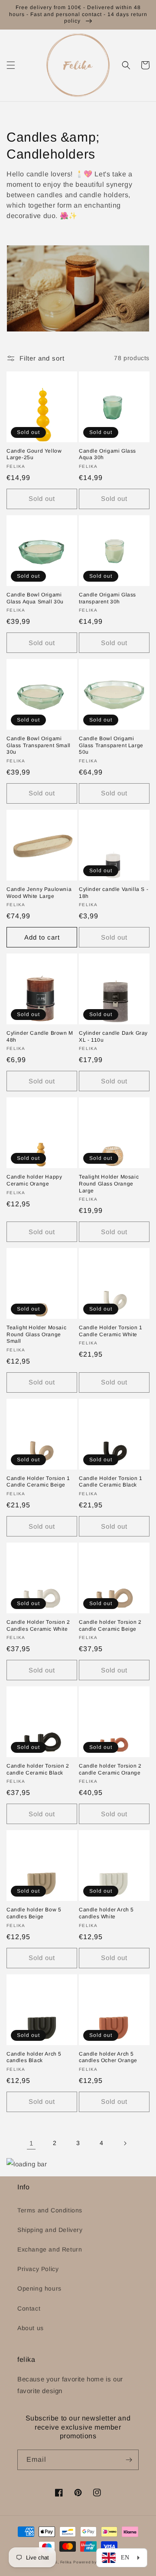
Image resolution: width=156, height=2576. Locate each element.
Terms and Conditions (50, 2210)
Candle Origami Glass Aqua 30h (107, 454)
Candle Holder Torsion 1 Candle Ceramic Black (111, 1482)
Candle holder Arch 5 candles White (106, 1913)
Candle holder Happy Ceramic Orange (34, 1180)
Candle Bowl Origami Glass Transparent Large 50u (111, 745)
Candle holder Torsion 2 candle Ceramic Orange (110, 1769)
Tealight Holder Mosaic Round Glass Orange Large (109, 1184)
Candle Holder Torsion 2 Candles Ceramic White (38, 1626)
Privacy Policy (38, 2269)
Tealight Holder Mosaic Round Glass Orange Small (36, 1334)
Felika (66, 2562)
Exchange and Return (50, 2249)
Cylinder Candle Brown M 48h (40, 1036)
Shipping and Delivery (50, 2230)
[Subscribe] (129, 2460)
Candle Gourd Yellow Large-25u (34, 454)
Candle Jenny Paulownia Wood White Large (39, 893)
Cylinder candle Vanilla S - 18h (114, 893)
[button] (11, 65)
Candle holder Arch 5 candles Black (34, 2057)
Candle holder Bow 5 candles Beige (34, 1913)
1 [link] (31, 2143)
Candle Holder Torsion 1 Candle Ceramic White (111, 1331)
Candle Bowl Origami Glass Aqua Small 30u (35, 598)
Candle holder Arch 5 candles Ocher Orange (108, 2057)
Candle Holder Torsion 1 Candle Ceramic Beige (38, 1482)
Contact (29, 2308)
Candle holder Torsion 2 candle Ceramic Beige (110, 1626)
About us (31, 2328)
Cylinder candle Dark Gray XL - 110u (113, 1036)
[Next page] (125, 2143)
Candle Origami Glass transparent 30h (107, 598)
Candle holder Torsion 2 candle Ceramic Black (38, 1769)
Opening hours (39, 2288)
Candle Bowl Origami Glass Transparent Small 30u (39, 745)
